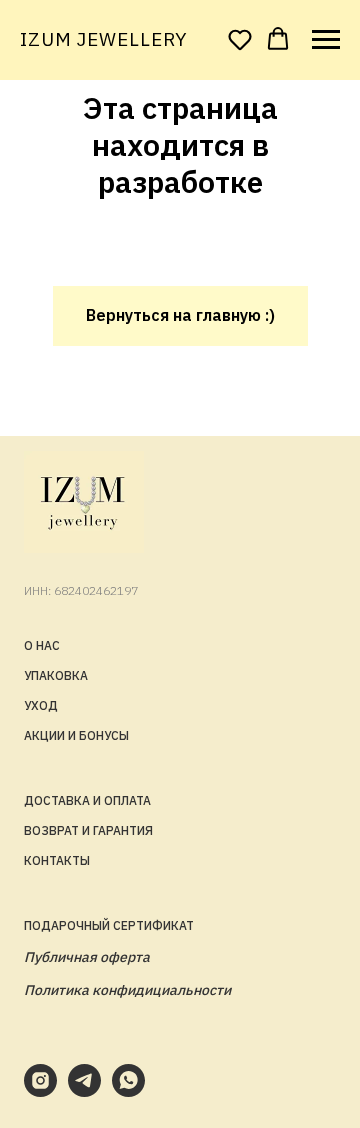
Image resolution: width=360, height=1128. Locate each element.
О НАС (42, 645)
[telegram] (84, 1091)
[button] (240, 39)
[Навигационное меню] (326, 40)
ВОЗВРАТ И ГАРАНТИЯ (88, 830)
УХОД (41, 705)
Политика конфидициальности (127, 990)
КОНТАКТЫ (57, 860)
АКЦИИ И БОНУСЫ (76, 735)
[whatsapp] (128, 1091)
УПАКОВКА (56, 675)
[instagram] (40, 1091)
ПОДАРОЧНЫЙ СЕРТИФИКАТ (109, 925)
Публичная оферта (87, 957)
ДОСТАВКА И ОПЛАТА (87, 800)
